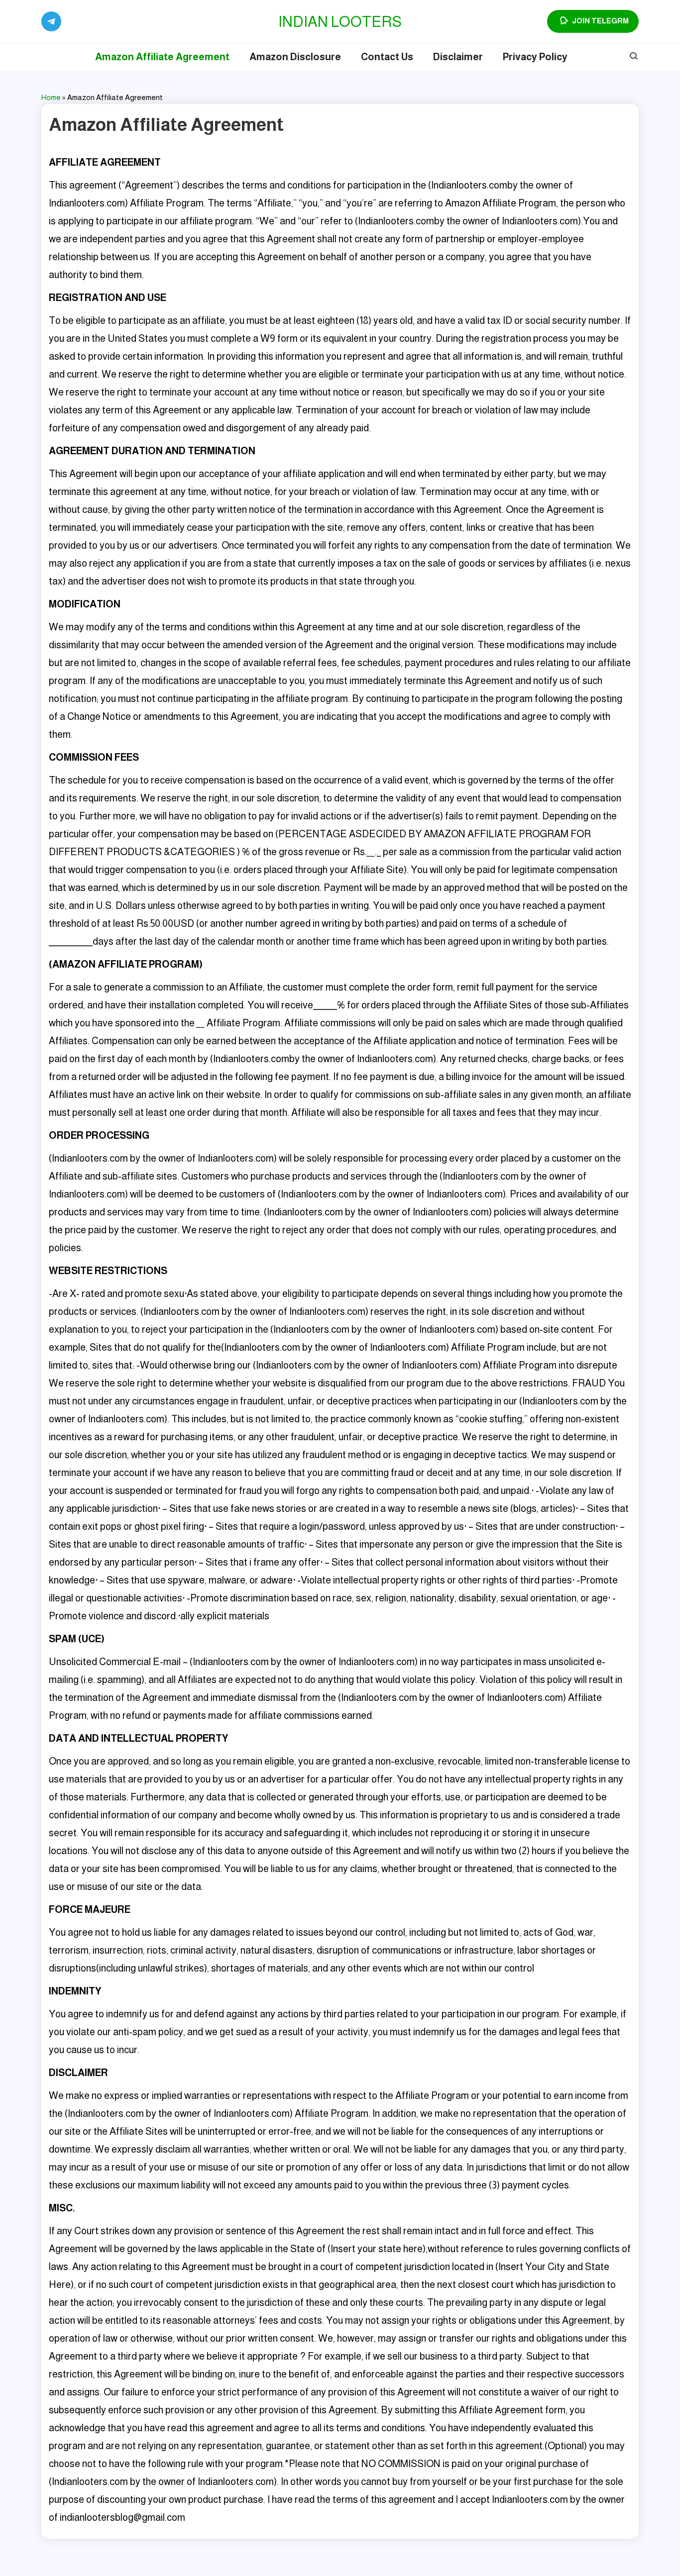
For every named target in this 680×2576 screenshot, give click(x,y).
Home (51, 97)
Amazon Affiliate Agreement (162, 57)
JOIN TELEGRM (600, 21)
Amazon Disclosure (295, 57)
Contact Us (387, 57)
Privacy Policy (535, 57)
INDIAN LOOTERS (340, 22)
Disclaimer (458, 57)
